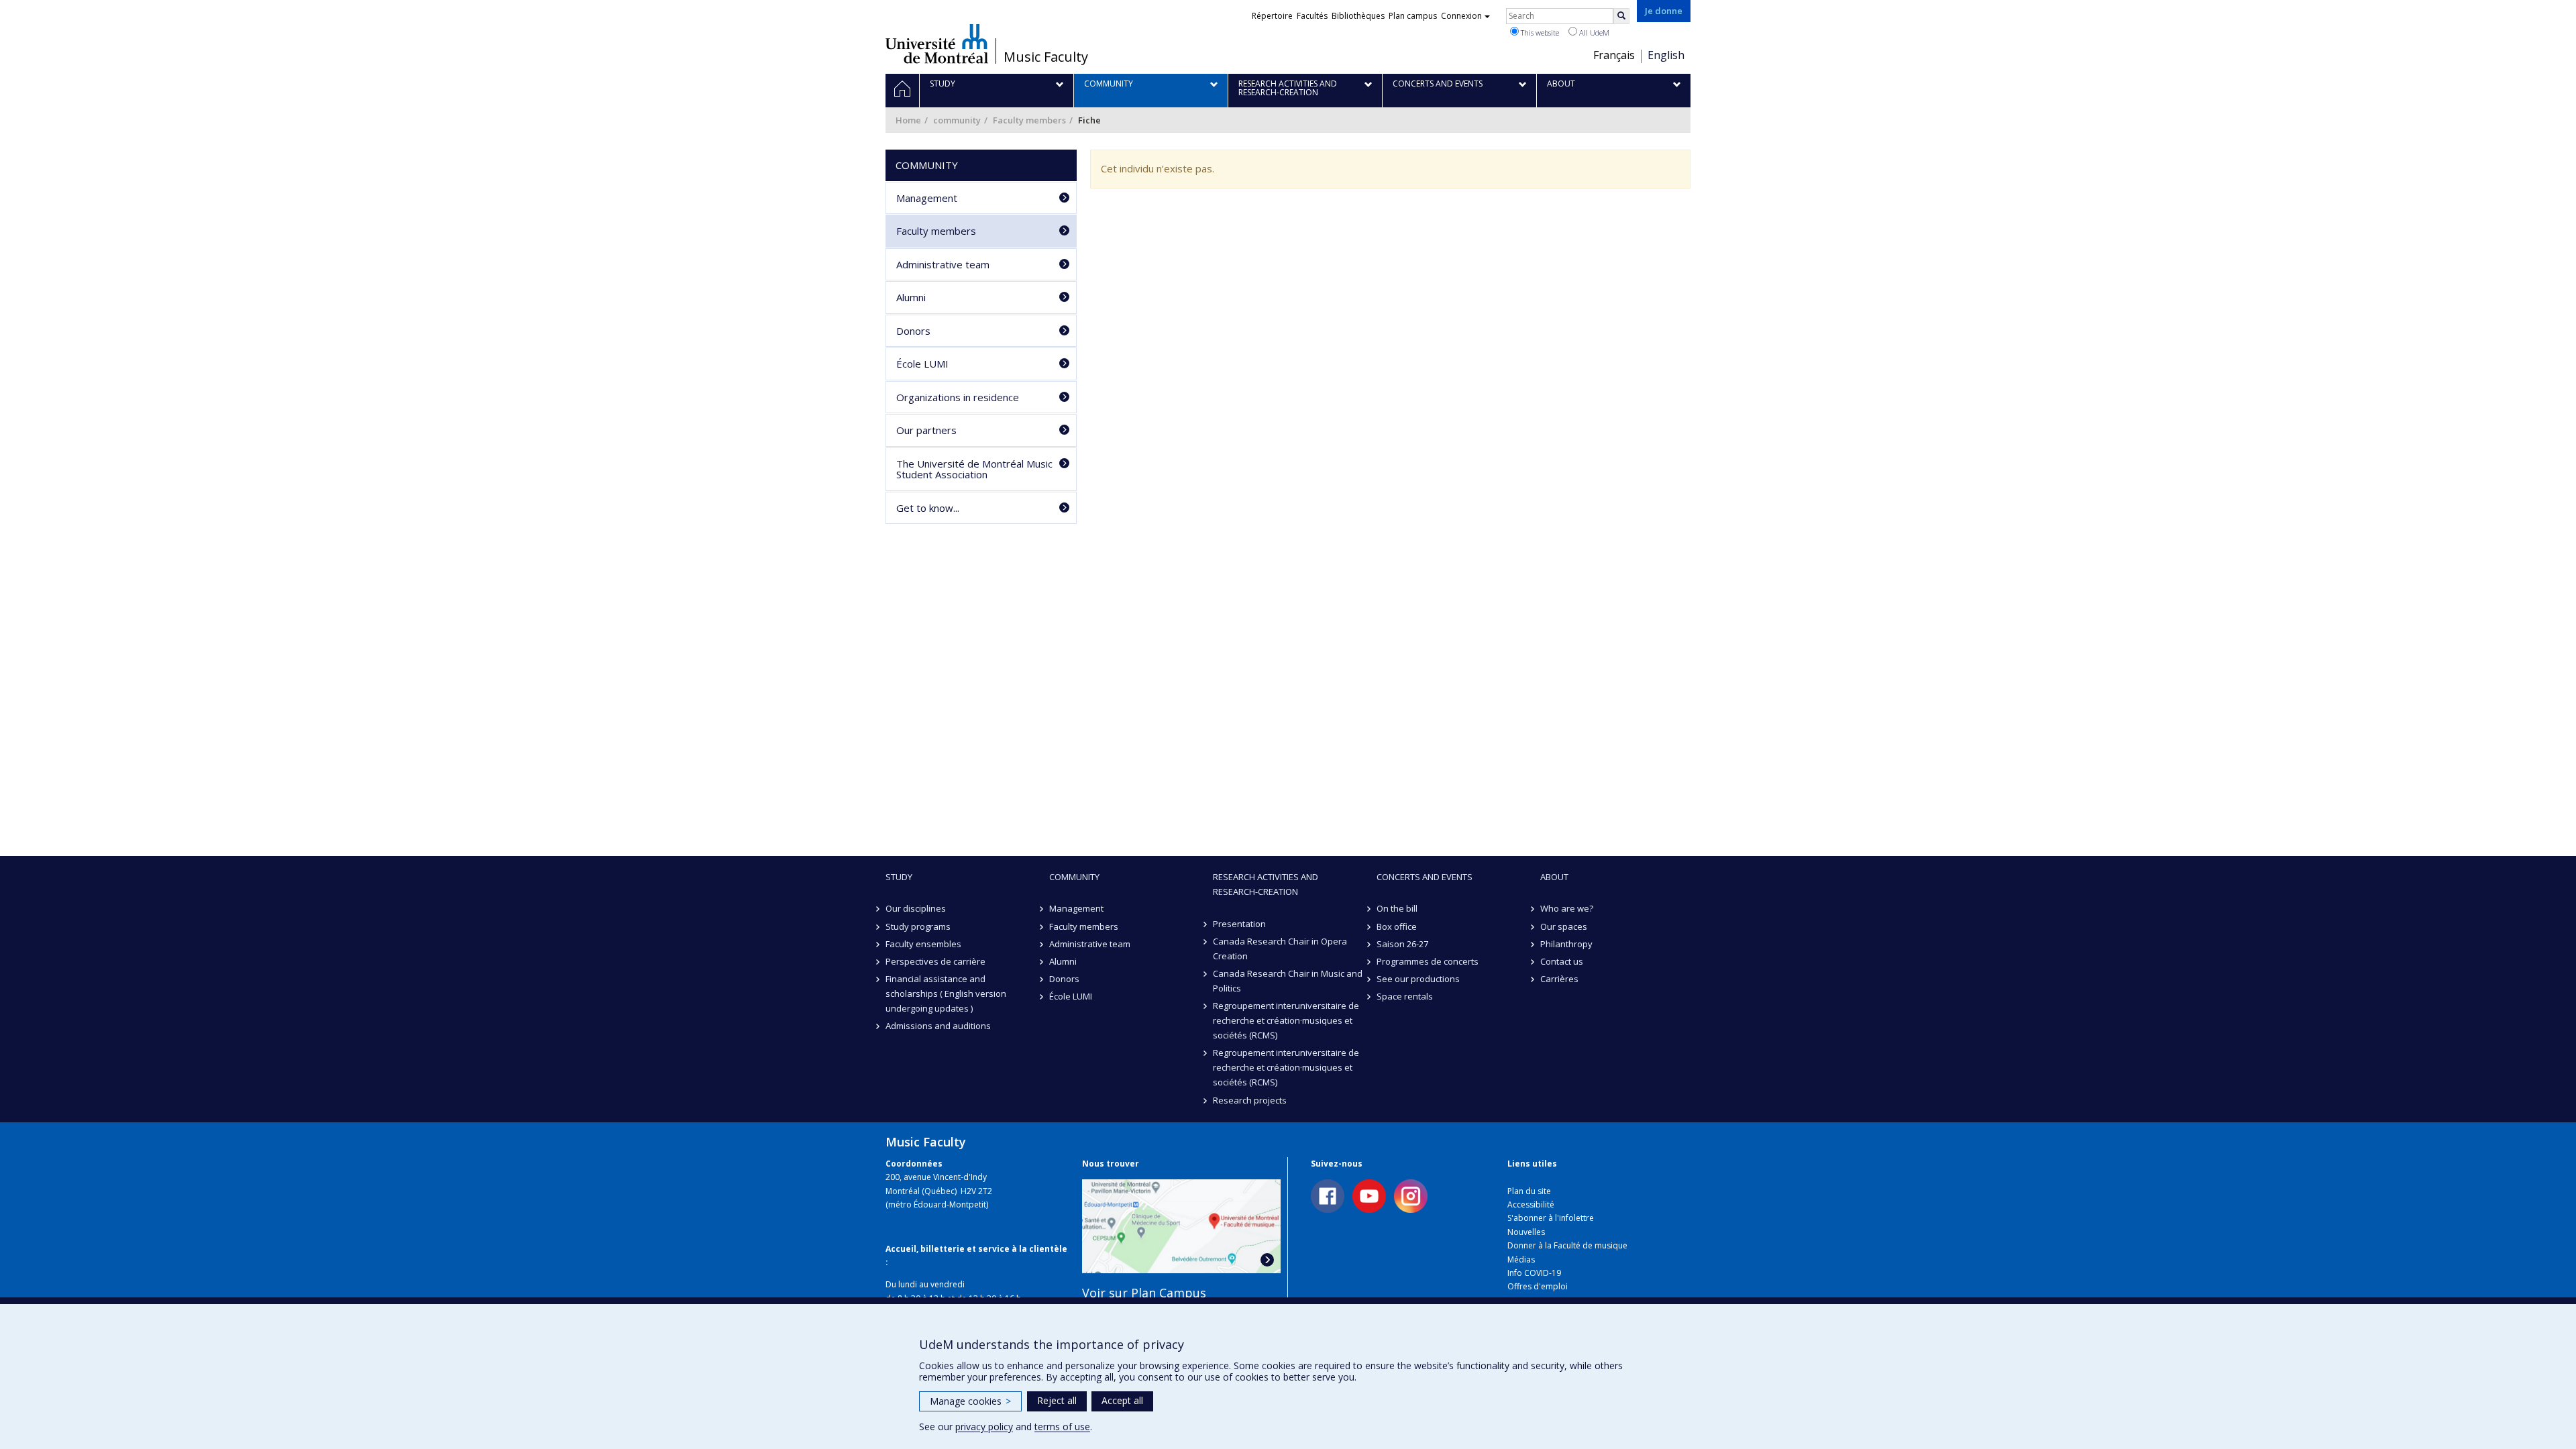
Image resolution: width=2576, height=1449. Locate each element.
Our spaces (1564, 926)
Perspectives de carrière (935, 961)
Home (908, 120)
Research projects (1250, 1100)
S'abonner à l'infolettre (1551, 1218)
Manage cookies (970, 1401)
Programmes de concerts (1428, 961)
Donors (913, 331)
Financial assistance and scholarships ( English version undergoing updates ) (946, 994)
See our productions (1418, 979)
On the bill (1397, 908)
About (1554, 877)
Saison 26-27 (1402, 944)
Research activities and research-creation (1266, 884)
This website (1539, 33)
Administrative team (943, 264)
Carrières (1559, 979)
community (957, 120)
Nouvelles (1526, 1232)
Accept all (1122, 1400)
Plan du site (1529, 1191)
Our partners (926, 430)
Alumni (911, 297)
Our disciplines (916, 908)
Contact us (1562, 961)
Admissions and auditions (938, 1026)
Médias (1521, 1259)
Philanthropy (1566, 944)
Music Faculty (1046, 57)
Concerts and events (1425, 877)
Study (899, 877)
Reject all (1057, 1400)
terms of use (1062, 1427)
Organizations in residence (958, 397)
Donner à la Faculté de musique (1567, 1245)
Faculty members (1029, 120)
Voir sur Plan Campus (1144, 1293)
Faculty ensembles (923, 944)
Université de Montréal (937, 44)
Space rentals (1405, 996)
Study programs (918, 926)
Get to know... (928, 508)
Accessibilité (1531, 1204)
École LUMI (922, 364)
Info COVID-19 (1534, 1273)
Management (927, 198)
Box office (1397, 926)
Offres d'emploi (1538, 1286)
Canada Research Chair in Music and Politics (1288, 981)
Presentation (1239, 924)
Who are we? (1567, 908)
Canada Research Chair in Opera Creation (1280, 949)
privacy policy (984, 1427)
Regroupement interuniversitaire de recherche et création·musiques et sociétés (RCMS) (1286, 1020)
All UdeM (1593, 33)
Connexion (1461, 16)
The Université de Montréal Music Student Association (974, 469)
